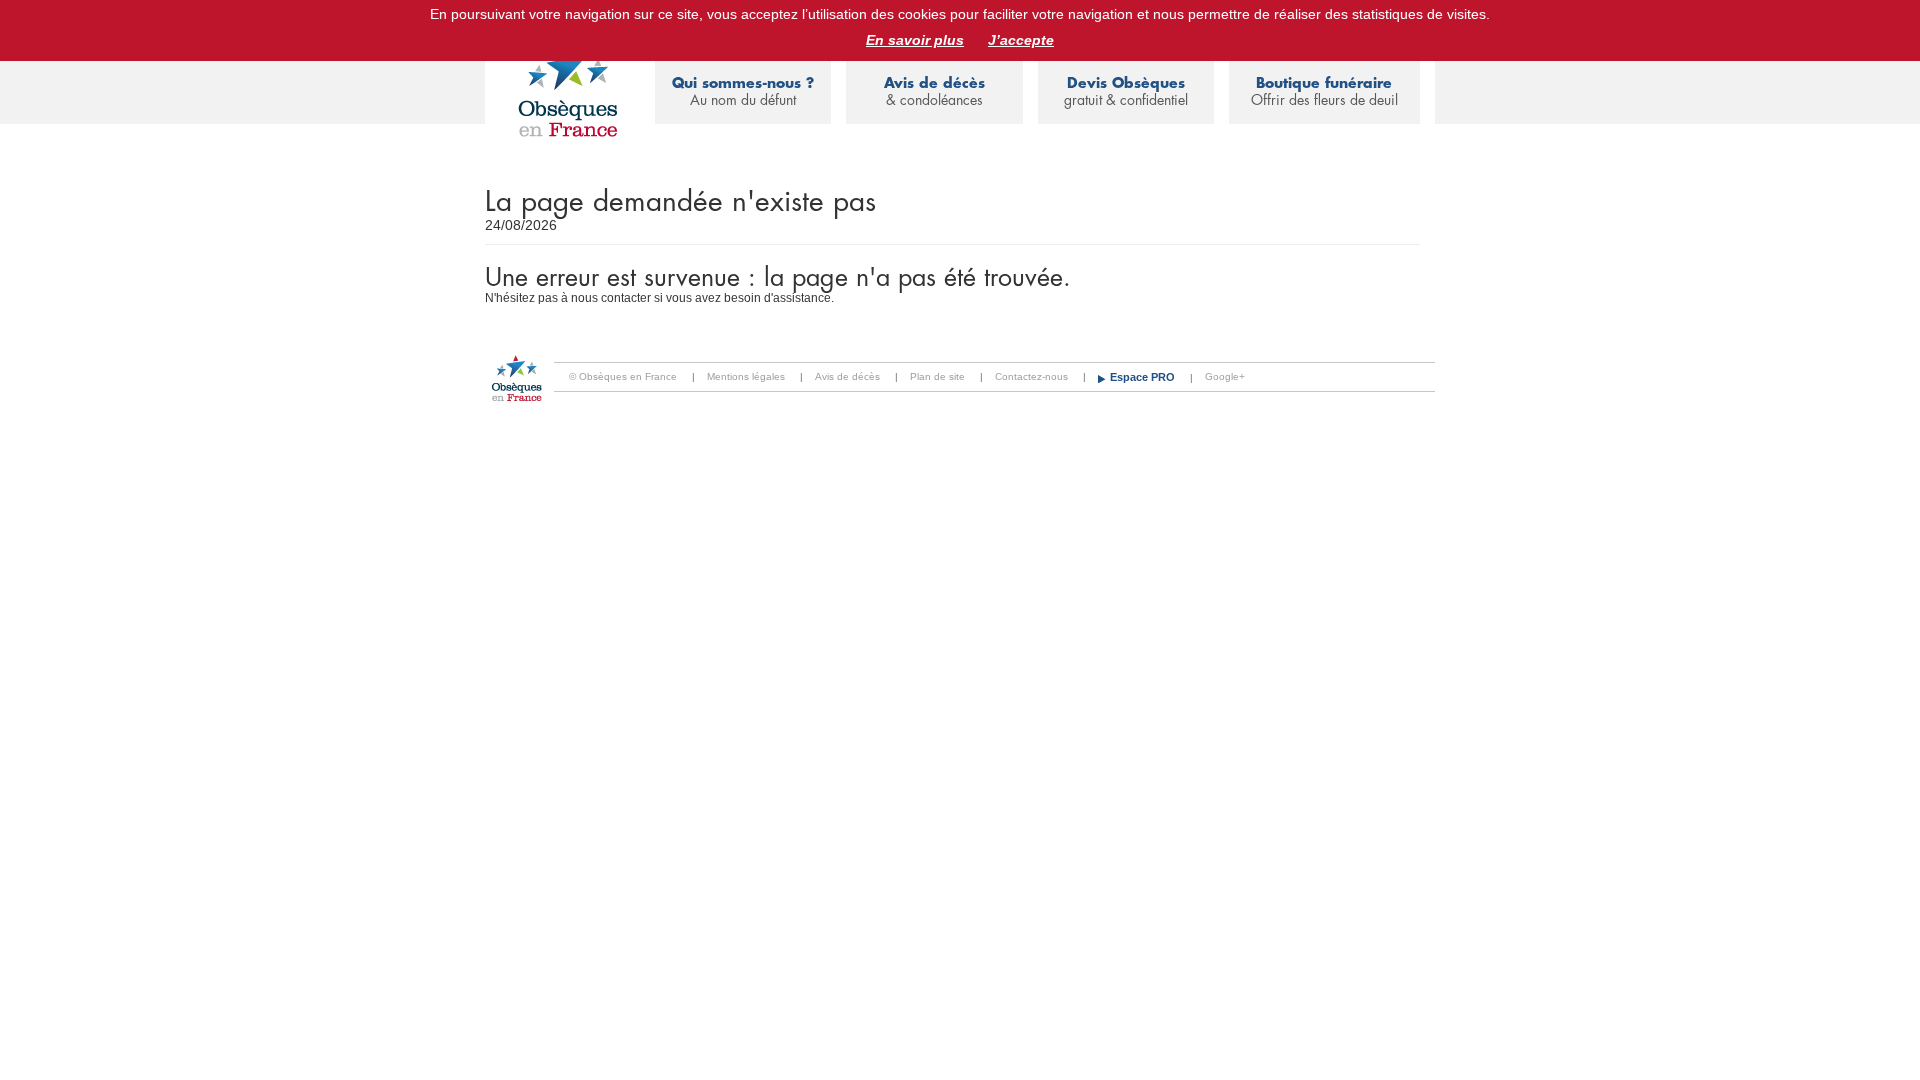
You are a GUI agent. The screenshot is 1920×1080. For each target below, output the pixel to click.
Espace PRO (1144, 377)
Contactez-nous (1031, 376)
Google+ (1225, 376)
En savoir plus (915, 40)
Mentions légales (746, 376)
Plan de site (937, 376)
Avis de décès (934, 91)
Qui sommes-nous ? (743, 91)
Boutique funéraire (1324, 91)
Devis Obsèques (1126, 91)
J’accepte (1021, 40)
